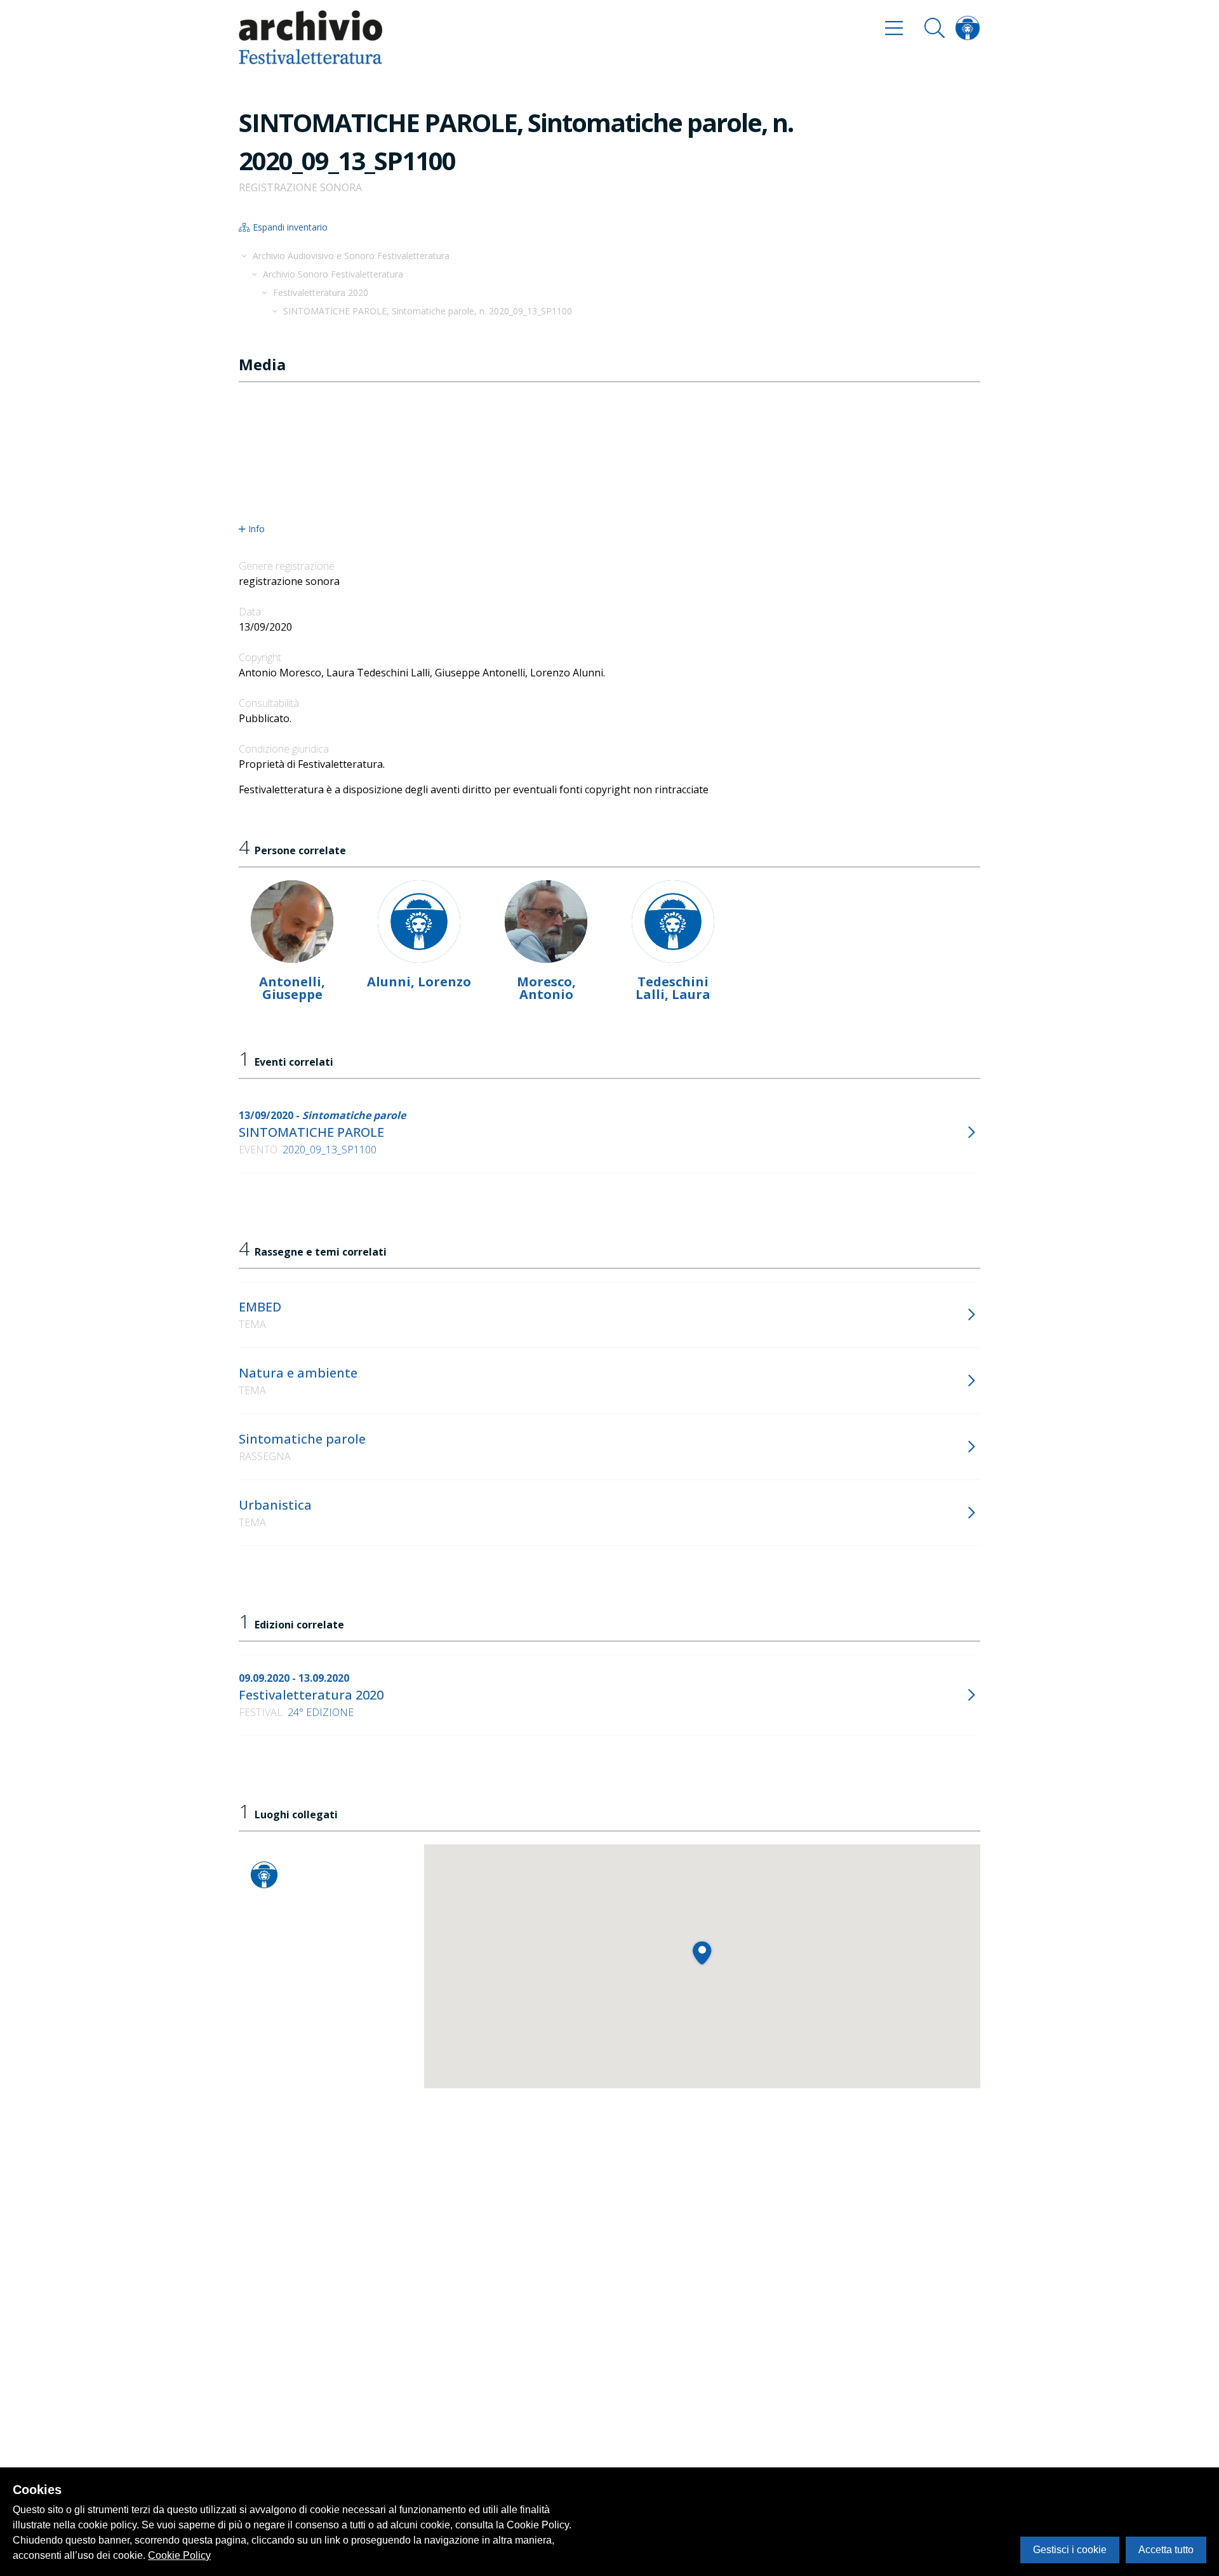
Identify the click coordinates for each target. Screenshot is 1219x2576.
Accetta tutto (1166, 2550)
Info (256, 529)
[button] (702, 1953)
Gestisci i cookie (1070, 2550)
